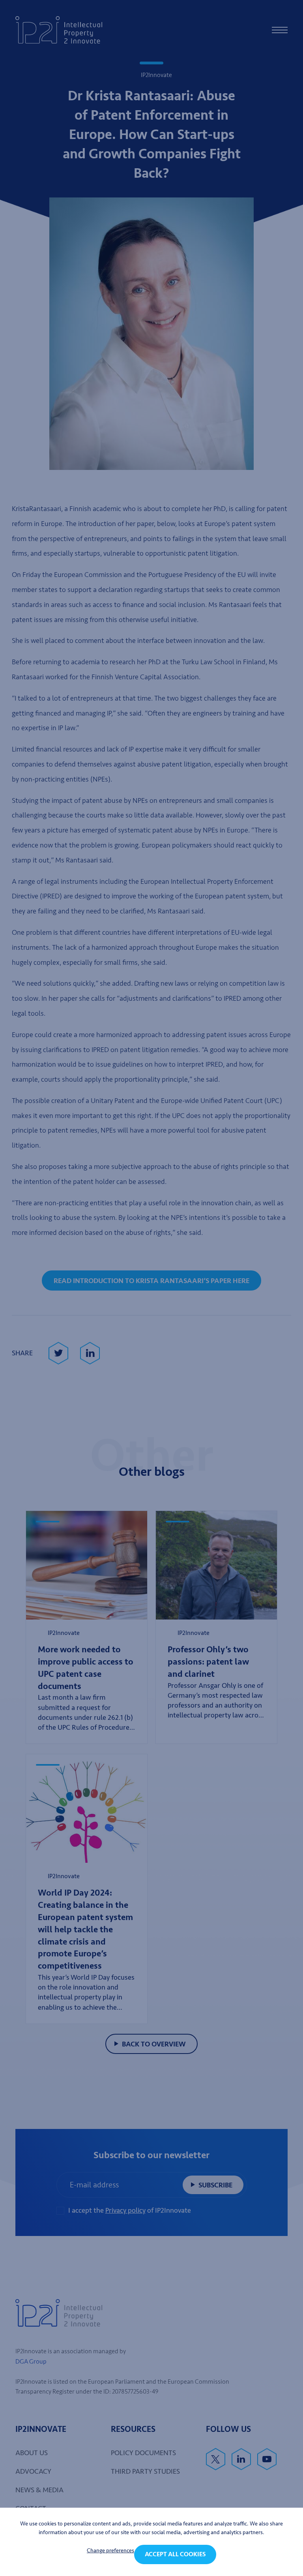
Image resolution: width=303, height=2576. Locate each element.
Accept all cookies (175, 2554)
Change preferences (110, 2551)
